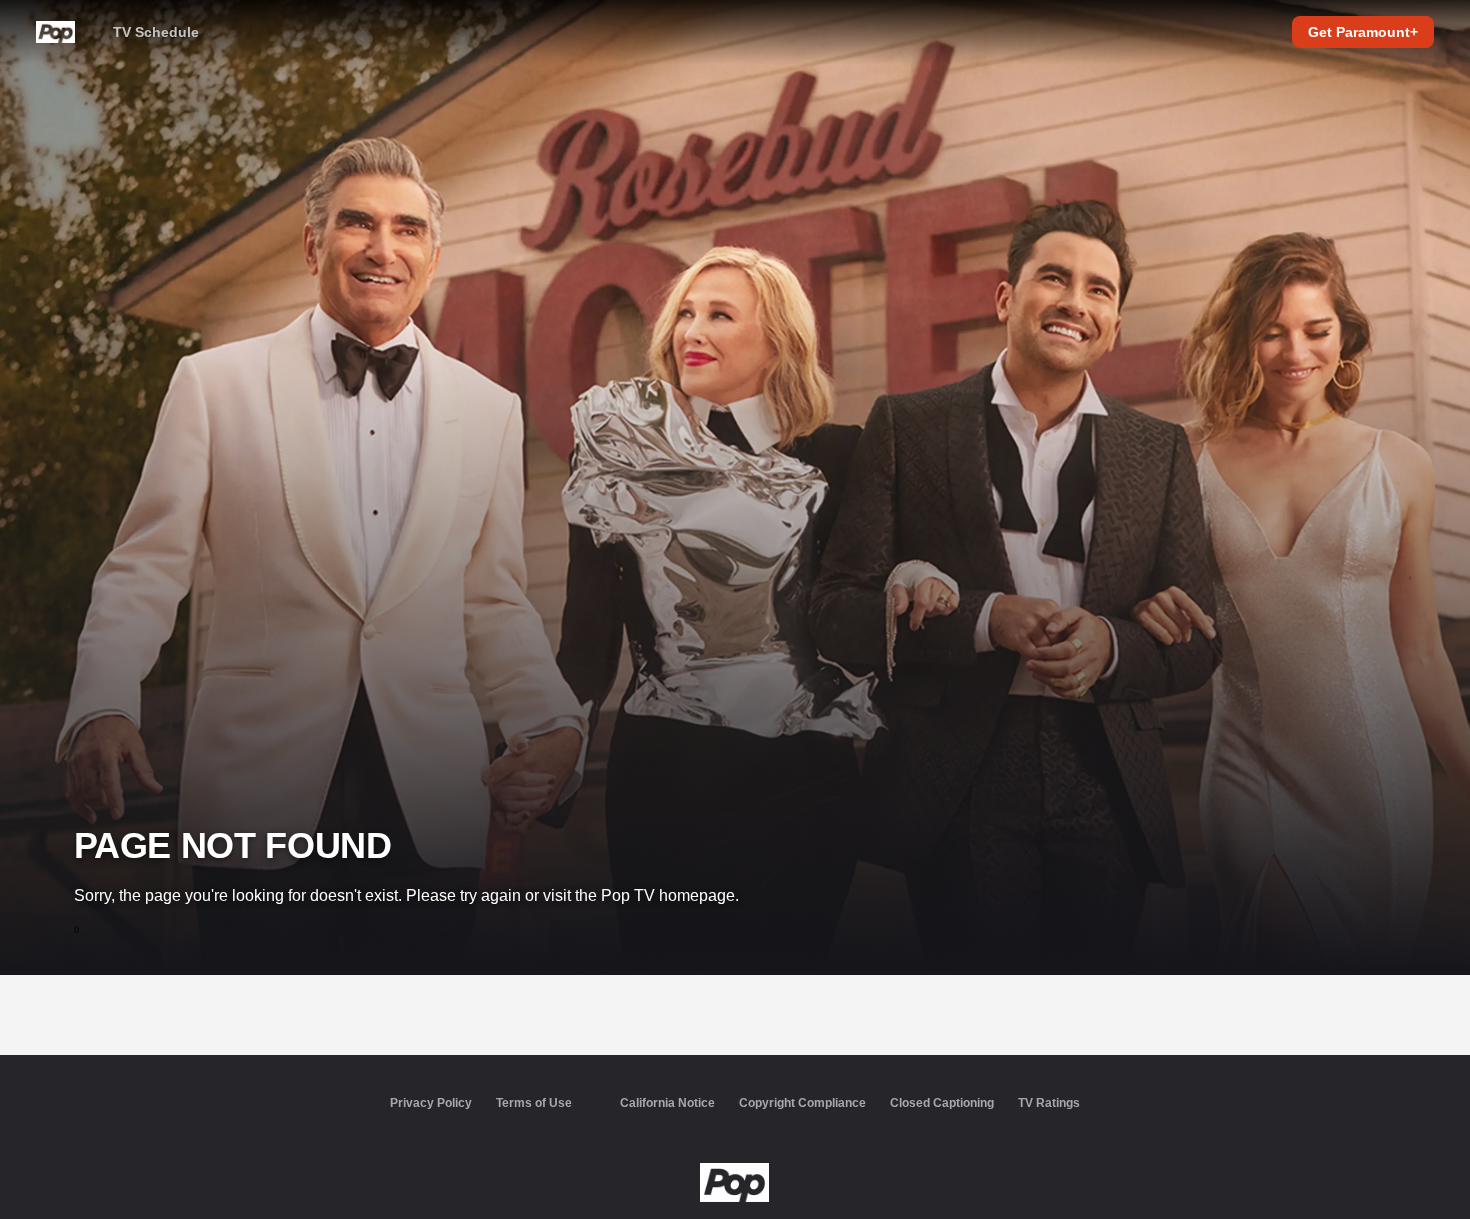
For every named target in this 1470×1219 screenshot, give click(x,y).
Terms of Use (534, 1103)
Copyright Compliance (802, 1103)
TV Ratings (1049, 1103)
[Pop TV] (734, 1183)
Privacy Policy (431, 1103)
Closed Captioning (942, 1103)
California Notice (667, 1103)
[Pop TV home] (55, 32)
